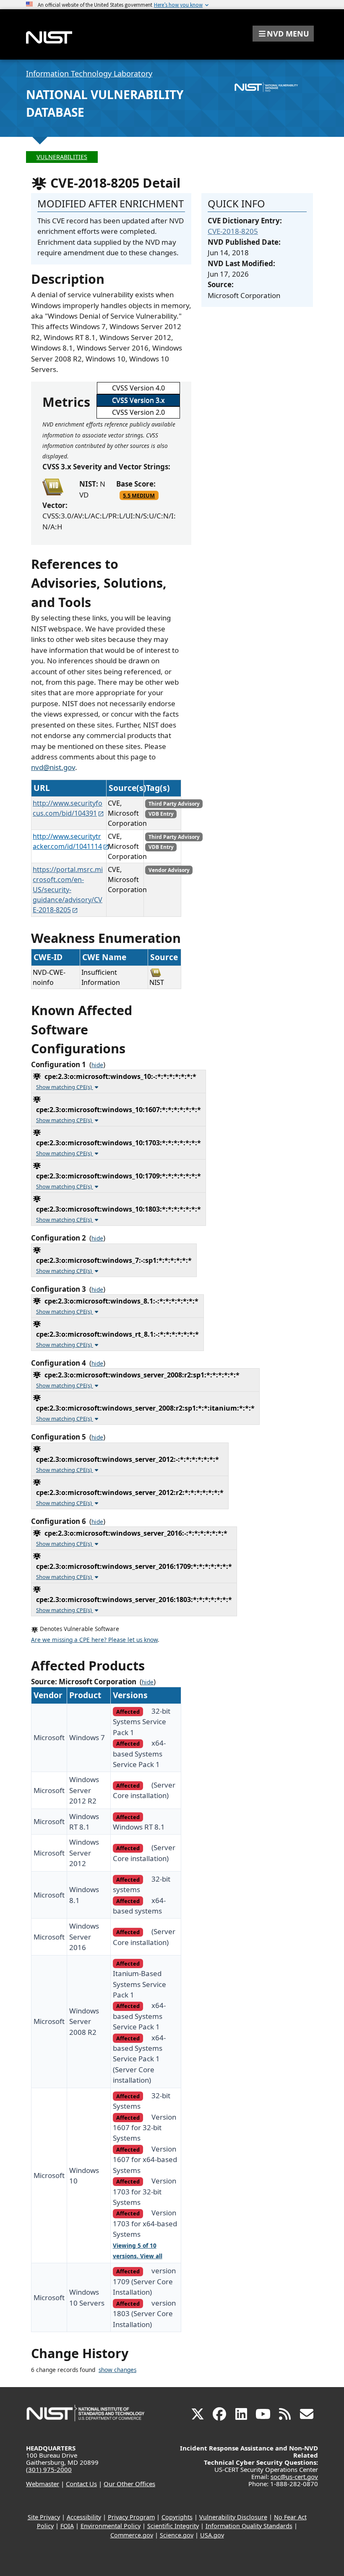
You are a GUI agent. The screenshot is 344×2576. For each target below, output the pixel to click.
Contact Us (81, 2484)
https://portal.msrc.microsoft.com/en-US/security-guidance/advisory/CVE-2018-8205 (68, 890)
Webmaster (43, 2484)
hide (97, 1065)
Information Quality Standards (249, 2526)
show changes (117, 2370)
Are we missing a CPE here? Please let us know (94, 1640)
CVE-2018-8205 (233, 231)
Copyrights (177, 2517)
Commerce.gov (132, 2535)
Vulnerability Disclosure (233, 2517)
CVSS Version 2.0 (138, 412)
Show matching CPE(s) (65, 1087)
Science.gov (177, 2535)
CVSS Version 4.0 (138, 388)
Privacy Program (131, 2517)
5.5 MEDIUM (139, 495)
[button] (283, 34)
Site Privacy (44, 2517)
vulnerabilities (62, 157)
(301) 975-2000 (49, 2469)
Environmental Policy (111, 2526)
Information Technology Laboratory (89, 73)
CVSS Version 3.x (138, 400)
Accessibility (84, 2517)
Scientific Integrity (173, 2526)
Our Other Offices (129, 2484)
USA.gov (212, 2535)
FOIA (67, 2526)
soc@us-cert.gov (294, 2477)
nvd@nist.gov (53, 767)
